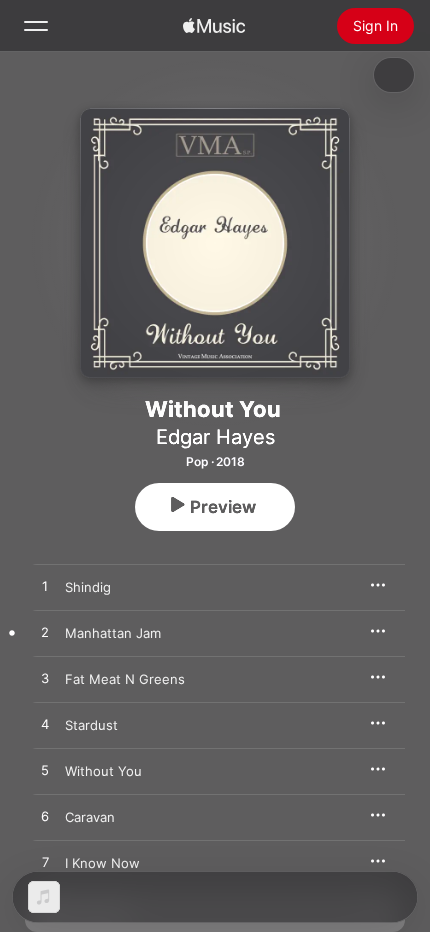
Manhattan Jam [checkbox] (113, 633)
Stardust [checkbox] (91, 725)
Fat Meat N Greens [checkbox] (125, 679)
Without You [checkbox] (103, 771)
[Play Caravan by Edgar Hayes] (45, 817)
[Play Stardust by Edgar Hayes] (45, 725)
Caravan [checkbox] (90, 817)
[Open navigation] (36, 26)
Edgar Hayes (215, 437)
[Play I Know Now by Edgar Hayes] (45, 863)
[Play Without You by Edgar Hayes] (45, 771)
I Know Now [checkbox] (102, 863)
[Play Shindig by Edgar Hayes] (45, 587)
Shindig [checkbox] (88, 587)
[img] (214, 26)
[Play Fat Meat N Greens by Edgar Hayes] (45, 679)
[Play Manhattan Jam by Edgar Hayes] (45, 633)
